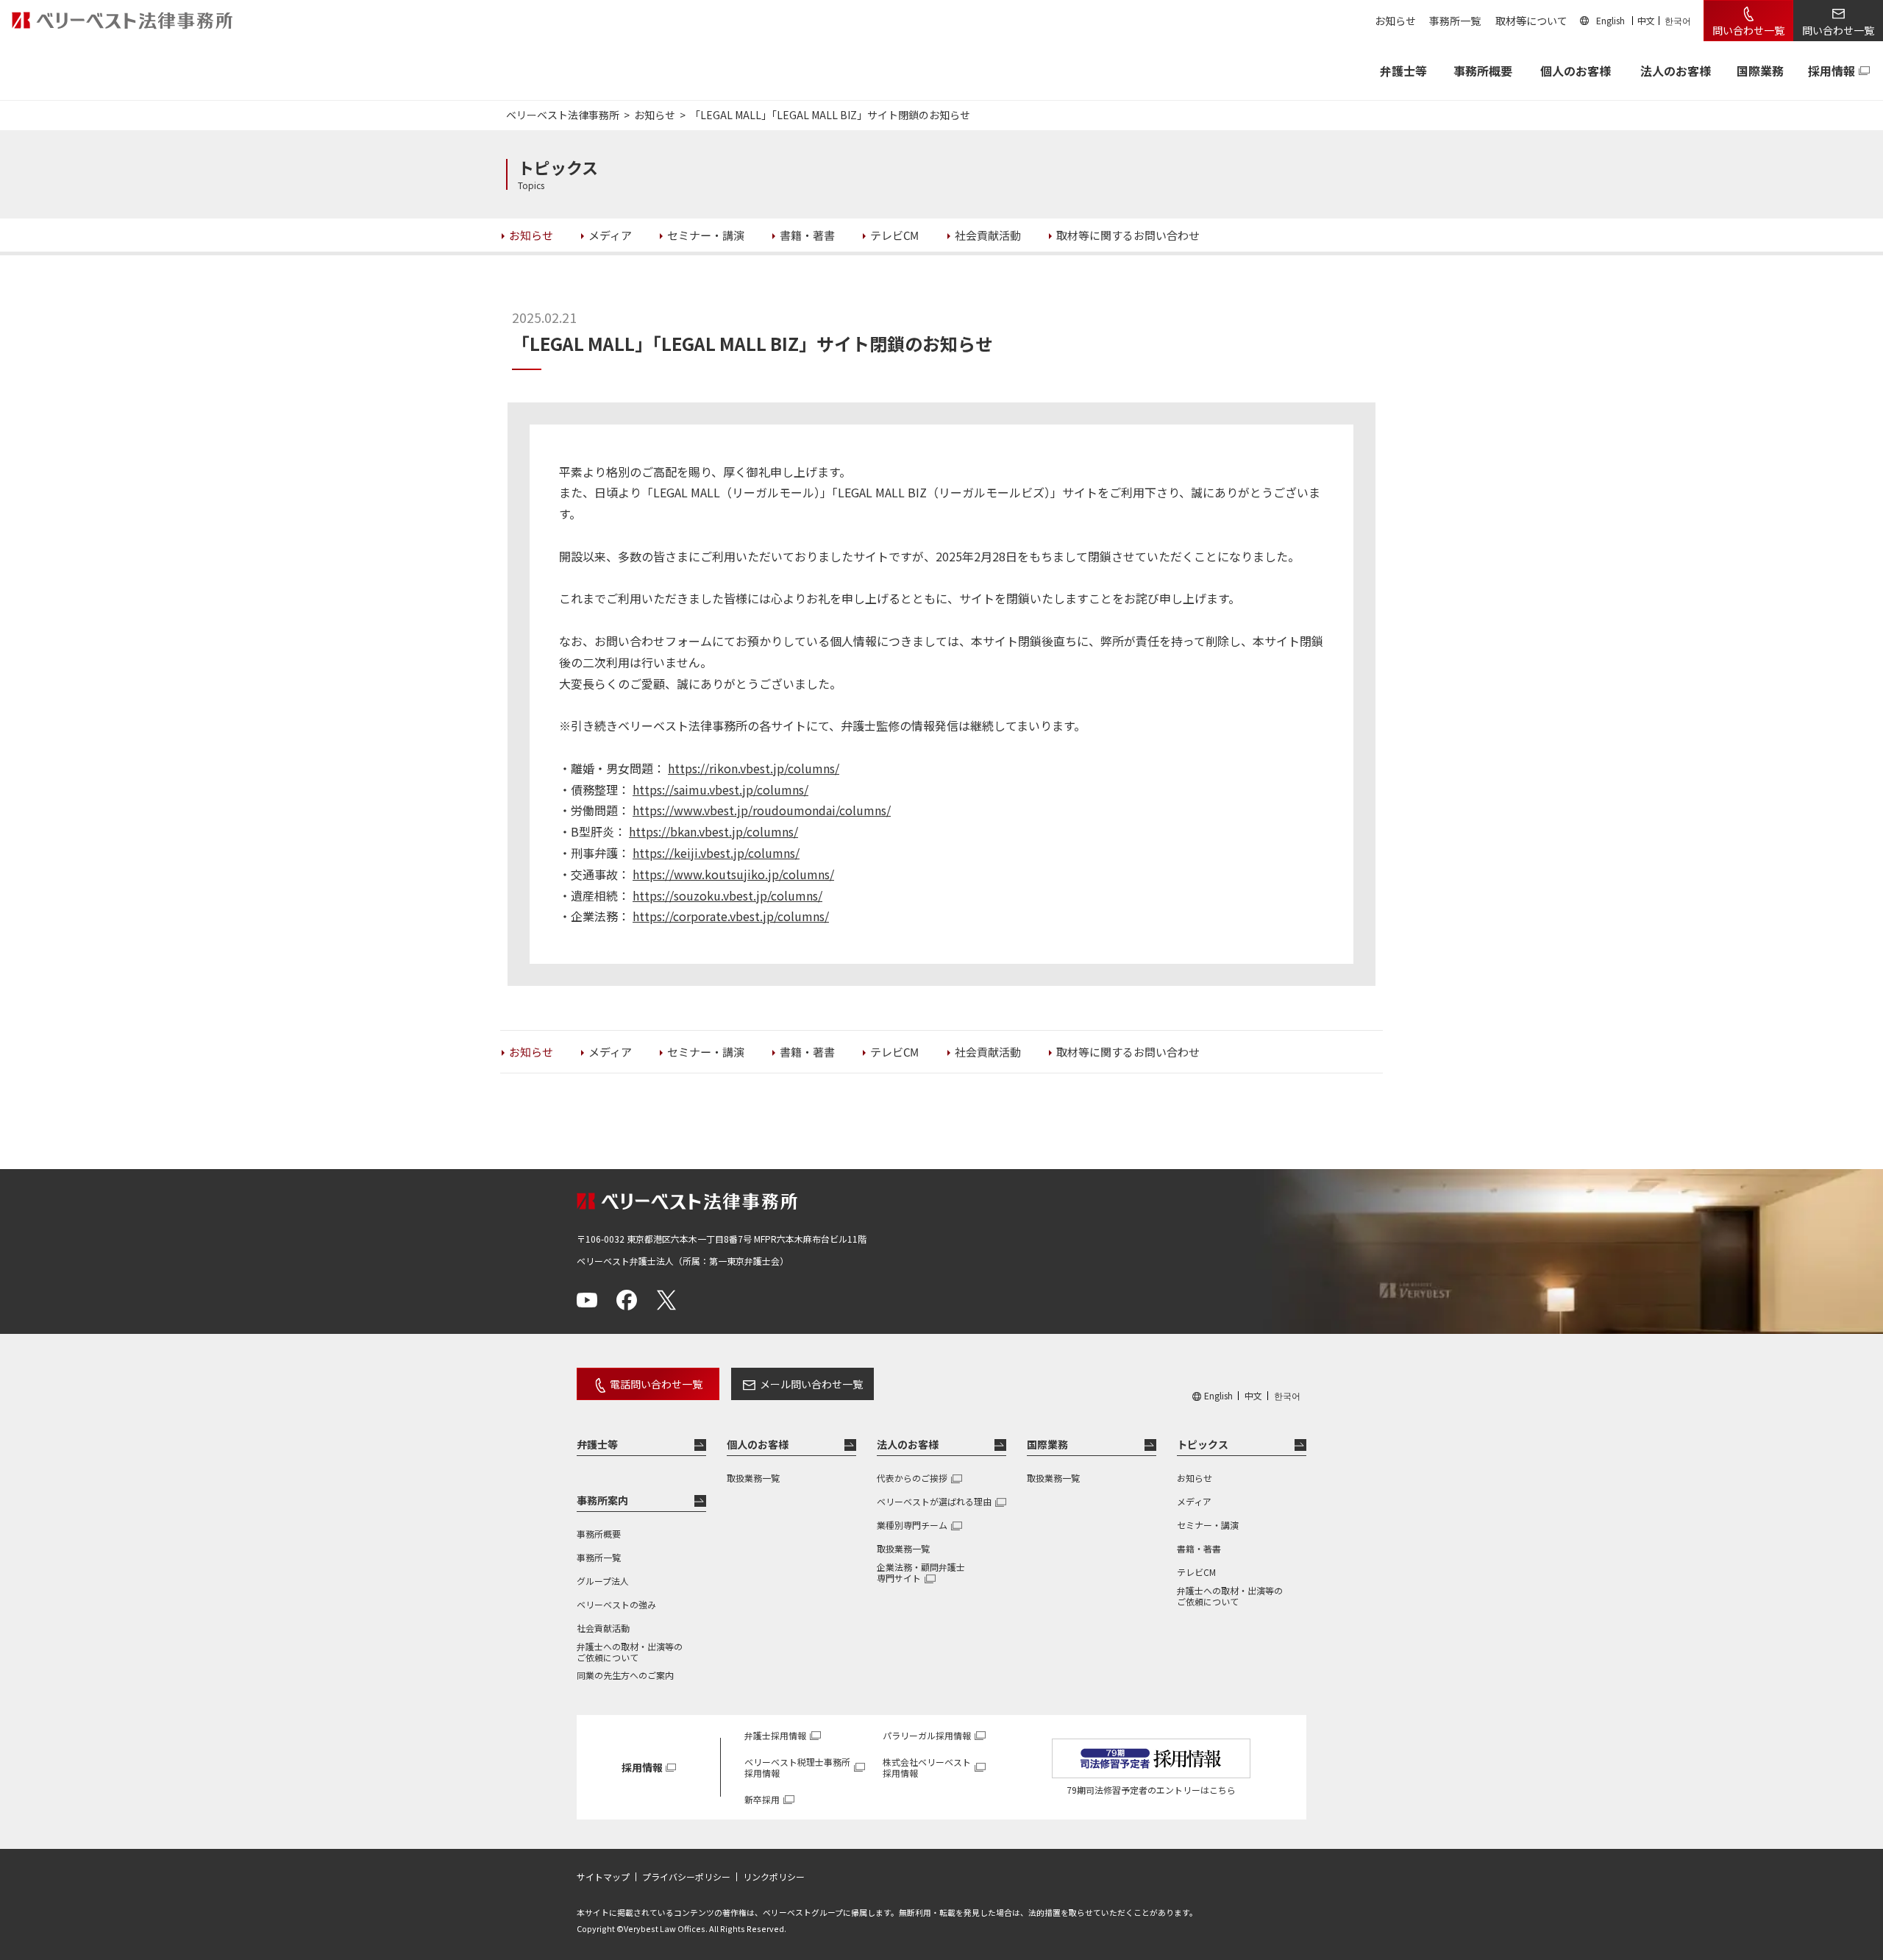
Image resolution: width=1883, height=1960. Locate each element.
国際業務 (1760, 71)
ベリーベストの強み (616, 1604)
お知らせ (1395, 21)
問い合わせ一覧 (1748, 30)
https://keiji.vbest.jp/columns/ (716, 853)
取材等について (1531, 21)
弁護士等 (597, 1444)
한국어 (1678, 20)
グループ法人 (603, 1581)
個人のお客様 (1576, 71)
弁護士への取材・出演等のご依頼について (630, 1652)
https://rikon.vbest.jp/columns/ (754, 768)
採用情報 (1832, 71)
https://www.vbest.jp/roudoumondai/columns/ (762, 810)
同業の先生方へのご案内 (625, 1675)
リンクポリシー (774, 1877)
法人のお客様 (1676, 71)
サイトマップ (603, 1877)
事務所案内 (602, 1500)
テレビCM (1196, 1572)
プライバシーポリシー (686, 1877)
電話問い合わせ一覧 (656, 1384)
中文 (1646, 20)
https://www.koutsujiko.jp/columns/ (733, 874)
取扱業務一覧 (753, 1478)
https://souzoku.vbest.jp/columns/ (727, 895)
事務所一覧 (1455, 21)
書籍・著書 (1199, 1548)
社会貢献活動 (603, 1628)
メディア (1194, 1501)
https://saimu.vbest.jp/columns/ (720, 789)
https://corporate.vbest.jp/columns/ (731, 916)
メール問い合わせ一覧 (811, 1384)
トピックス (1203, 1444)
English (1610, 20)
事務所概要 (1483, 71)
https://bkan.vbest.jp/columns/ (713, 831)
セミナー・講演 (1208, 1525)
